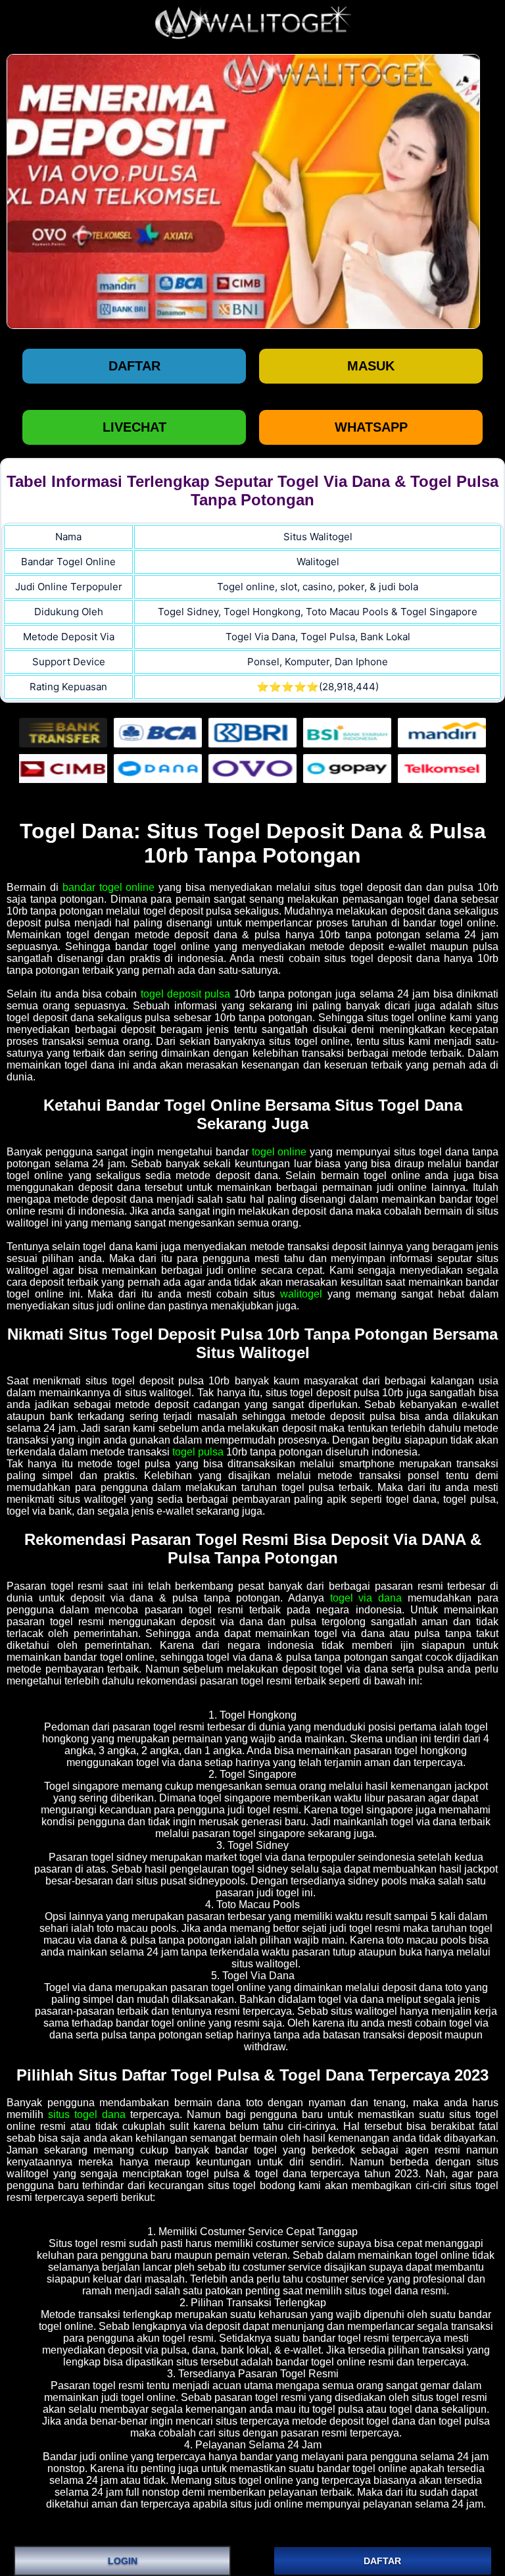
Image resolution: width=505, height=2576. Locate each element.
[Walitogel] (243, 191)
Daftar (134, 366)
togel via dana (366, 1598)
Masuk (371, 366)
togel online (279, 1152)
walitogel (301, 1294)
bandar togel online (109, 887)
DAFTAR (382, 2561)
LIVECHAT (134, 427)
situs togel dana (87, 2114)
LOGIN (123, 2561)
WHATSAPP (371, 427)
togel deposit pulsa (186, 994)
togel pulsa (198, 1452)
